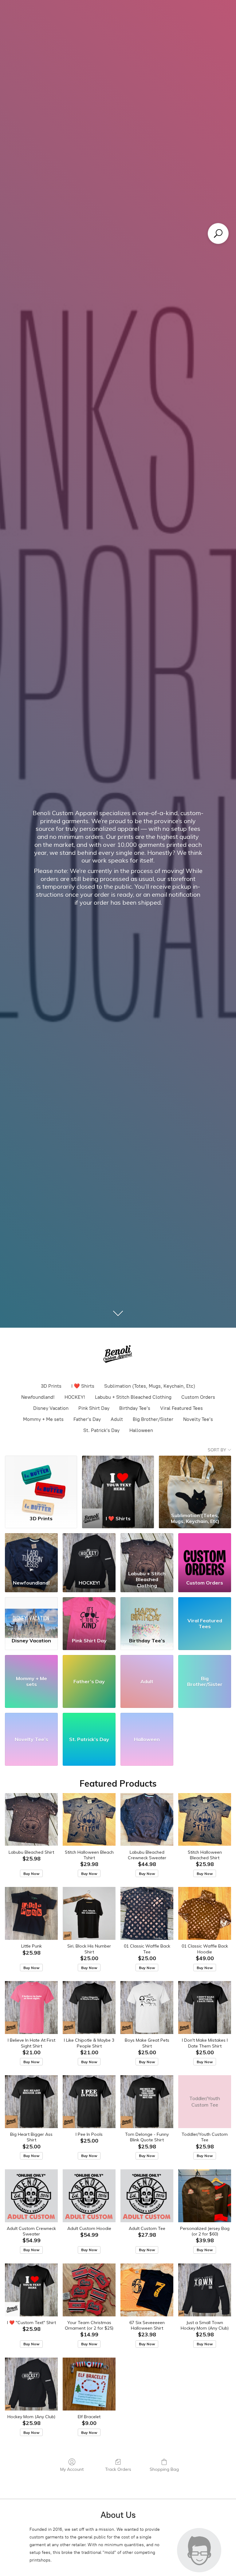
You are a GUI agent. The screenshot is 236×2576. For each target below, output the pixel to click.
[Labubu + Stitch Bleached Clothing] (147, 1551)
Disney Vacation (51, 1408)
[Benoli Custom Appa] (118, 1355)
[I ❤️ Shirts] (118, 1483)
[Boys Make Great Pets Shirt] (147, 2008)
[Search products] (218, 233)
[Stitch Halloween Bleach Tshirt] (89, 1820)
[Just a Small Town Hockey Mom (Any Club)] (205, 2290)
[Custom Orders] (205, 1551)
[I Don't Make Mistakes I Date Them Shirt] (205, 2008)
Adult (117, 1419)
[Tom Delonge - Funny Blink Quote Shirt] (147, 2102)
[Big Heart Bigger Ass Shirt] (31, 2102)
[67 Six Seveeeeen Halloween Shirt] (147, 2290)
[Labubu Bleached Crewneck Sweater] (147, 1820)
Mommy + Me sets (43, 1419)
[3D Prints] (41, 1483)
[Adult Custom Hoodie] (89, 2196)
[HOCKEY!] (89, 1551)
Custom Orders (198, 1397)
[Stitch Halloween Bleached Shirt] (205, 1820)
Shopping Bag (164, 2469)
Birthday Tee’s (135, 1408)
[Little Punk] (31, 1913)
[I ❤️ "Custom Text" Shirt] (31, 2290)
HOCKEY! (75, 1397)
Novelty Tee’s (198, 1419)
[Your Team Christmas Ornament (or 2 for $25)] (89, 2290)
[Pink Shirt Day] (89, 1615)
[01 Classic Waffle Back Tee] (147, 1913)
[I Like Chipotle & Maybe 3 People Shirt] (89, 2008)
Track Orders (118, 2469)
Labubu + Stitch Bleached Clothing (133, 1397)
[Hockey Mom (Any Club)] (31, 2384)
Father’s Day (87, 1419)
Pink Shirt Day (94, 1408)
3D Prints (51, 1386)
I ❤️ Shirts (83, 1386)
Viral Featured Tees (181, 1408)
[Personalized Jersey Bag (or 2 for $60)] (205, 2196)
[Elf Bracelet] (89, 2384)
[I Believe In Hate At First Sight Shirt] (31, 2008)
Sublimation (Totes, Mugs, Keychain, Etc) (150, 1386)
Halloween (141, 1430)
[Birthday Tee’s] (147, 1615)
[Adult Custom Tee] (147, 2196)
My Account (72, 2469)
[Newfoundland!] (31, 1551)
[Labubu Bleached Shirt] (31, 1820)
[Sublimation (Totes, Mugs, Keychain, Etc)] (195, 1483)
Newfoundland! (38, 1397)
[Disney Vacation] (31, 1615)
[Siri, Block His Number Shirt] (89, 1913)
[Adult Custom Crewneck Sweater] (31, 2196)
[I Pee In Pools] (89, 2102)
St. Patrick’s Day (101, 1430)
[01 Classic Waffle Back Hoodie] (205, 1913)
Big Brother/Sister (153, 1419)
